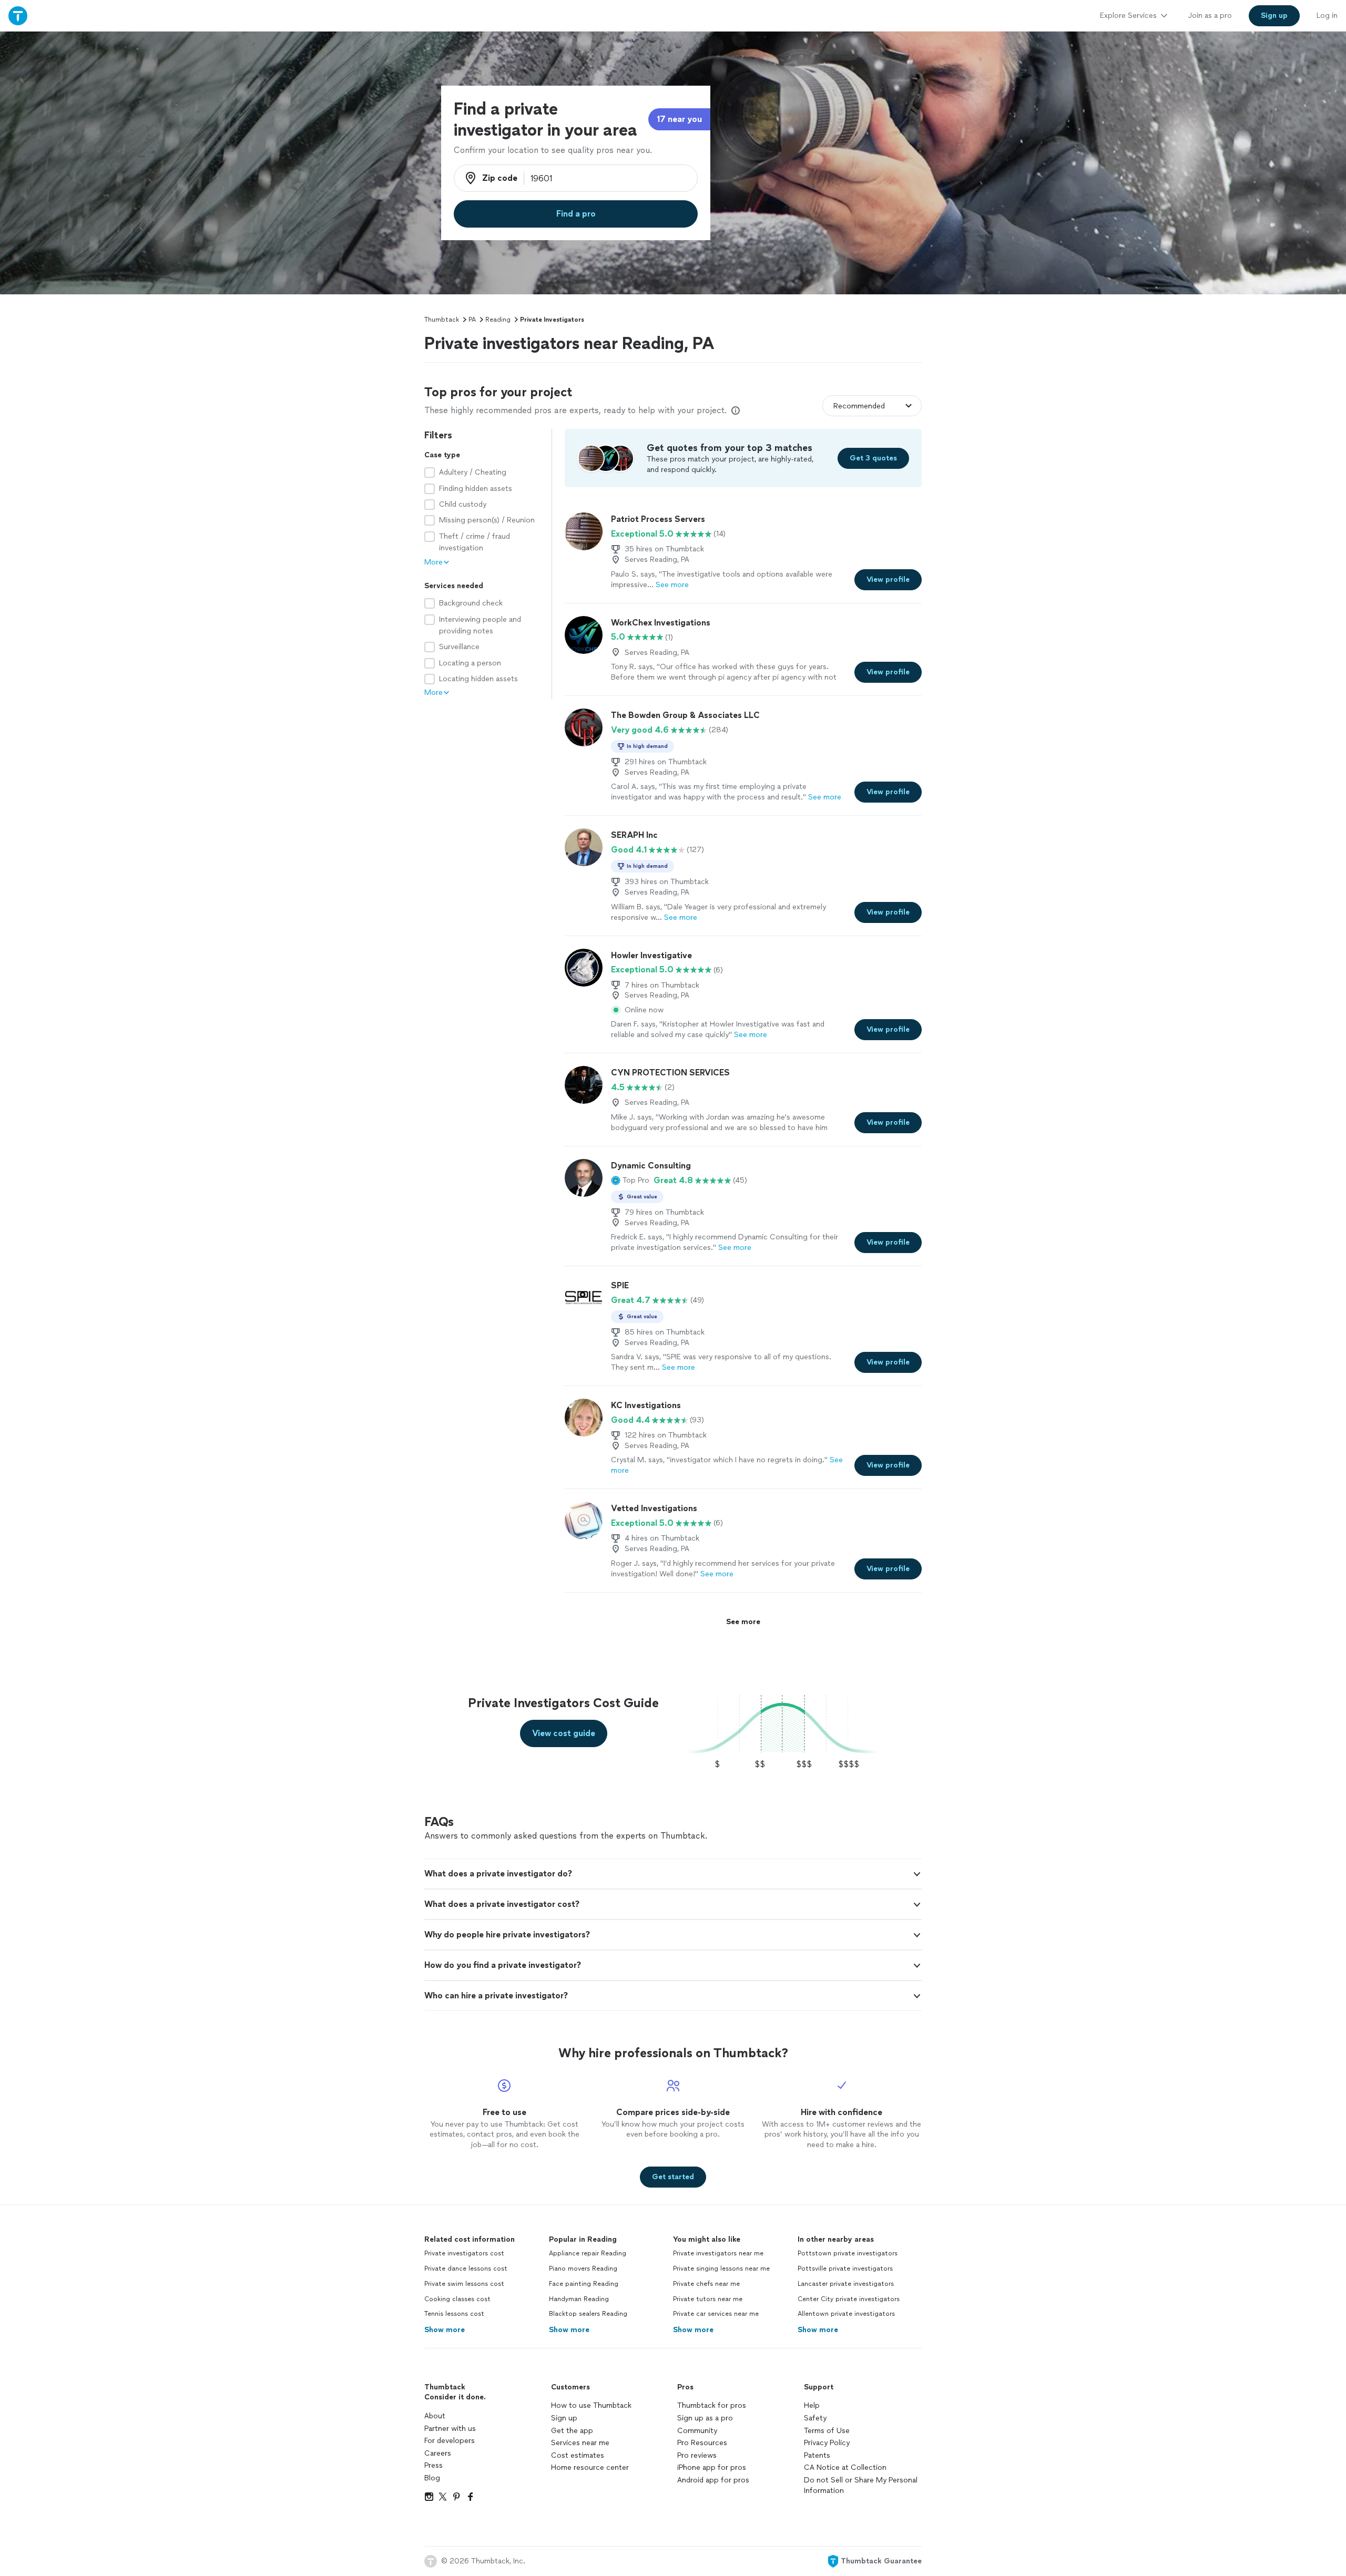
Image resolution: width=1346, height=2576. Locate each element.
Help (812, 2405)
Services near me (580, 2443)
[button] (630, 1181)
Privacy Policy (827, 2443)
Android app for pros (713, 2480)
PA (472, 320)
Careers (438, 2453)
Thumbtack (442, 320)
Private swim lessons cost (464, 2284)
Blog (432, 2478)
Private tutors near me (708, 2299)
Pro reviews (697, 2455)
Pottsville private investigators (845, 2269)
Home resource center (590, 2467)
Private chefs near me (706, 2284)
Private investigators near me (718, 2253)
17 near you (679, 119)
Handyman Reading (579, 2299)
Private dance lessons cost (466, 2269)
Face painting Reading (584, 2284)
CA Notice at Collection (845, 2467)
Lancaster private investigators (846, 2284)
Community (697, 2431)
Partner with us (450, 2429)
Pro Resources (702, 2443)
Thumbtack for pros (712, 2405)
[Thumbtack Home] (18, 16)
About (435, 2416)
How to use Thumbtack (591, 2405)
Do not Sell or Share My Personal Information (861, 2485)
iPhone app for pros (712, 2467)
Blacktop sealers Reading (588, 2314)
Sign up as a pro (705, 2418)
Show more (445, 2330)
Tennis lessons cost (454, 2314)
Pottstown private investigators (848, 2253)
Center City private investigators (849, 2299)
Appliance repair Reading (588, 2253)
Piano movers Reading (583, 2269)
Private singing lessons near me (721, 2269)
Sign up (564, 2418)
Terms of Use (827, 2431)
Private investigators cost (464, 2253)
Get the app (572, 2431)
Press (434, 2465)
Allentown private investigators (846, 2314)
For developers (450, 2441)
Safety (815, 2418)
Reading (498, 320)
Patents (817, 2455)
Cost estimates (578, 2455)
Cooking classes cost (457, 2299)
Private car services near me (716, 2314)
